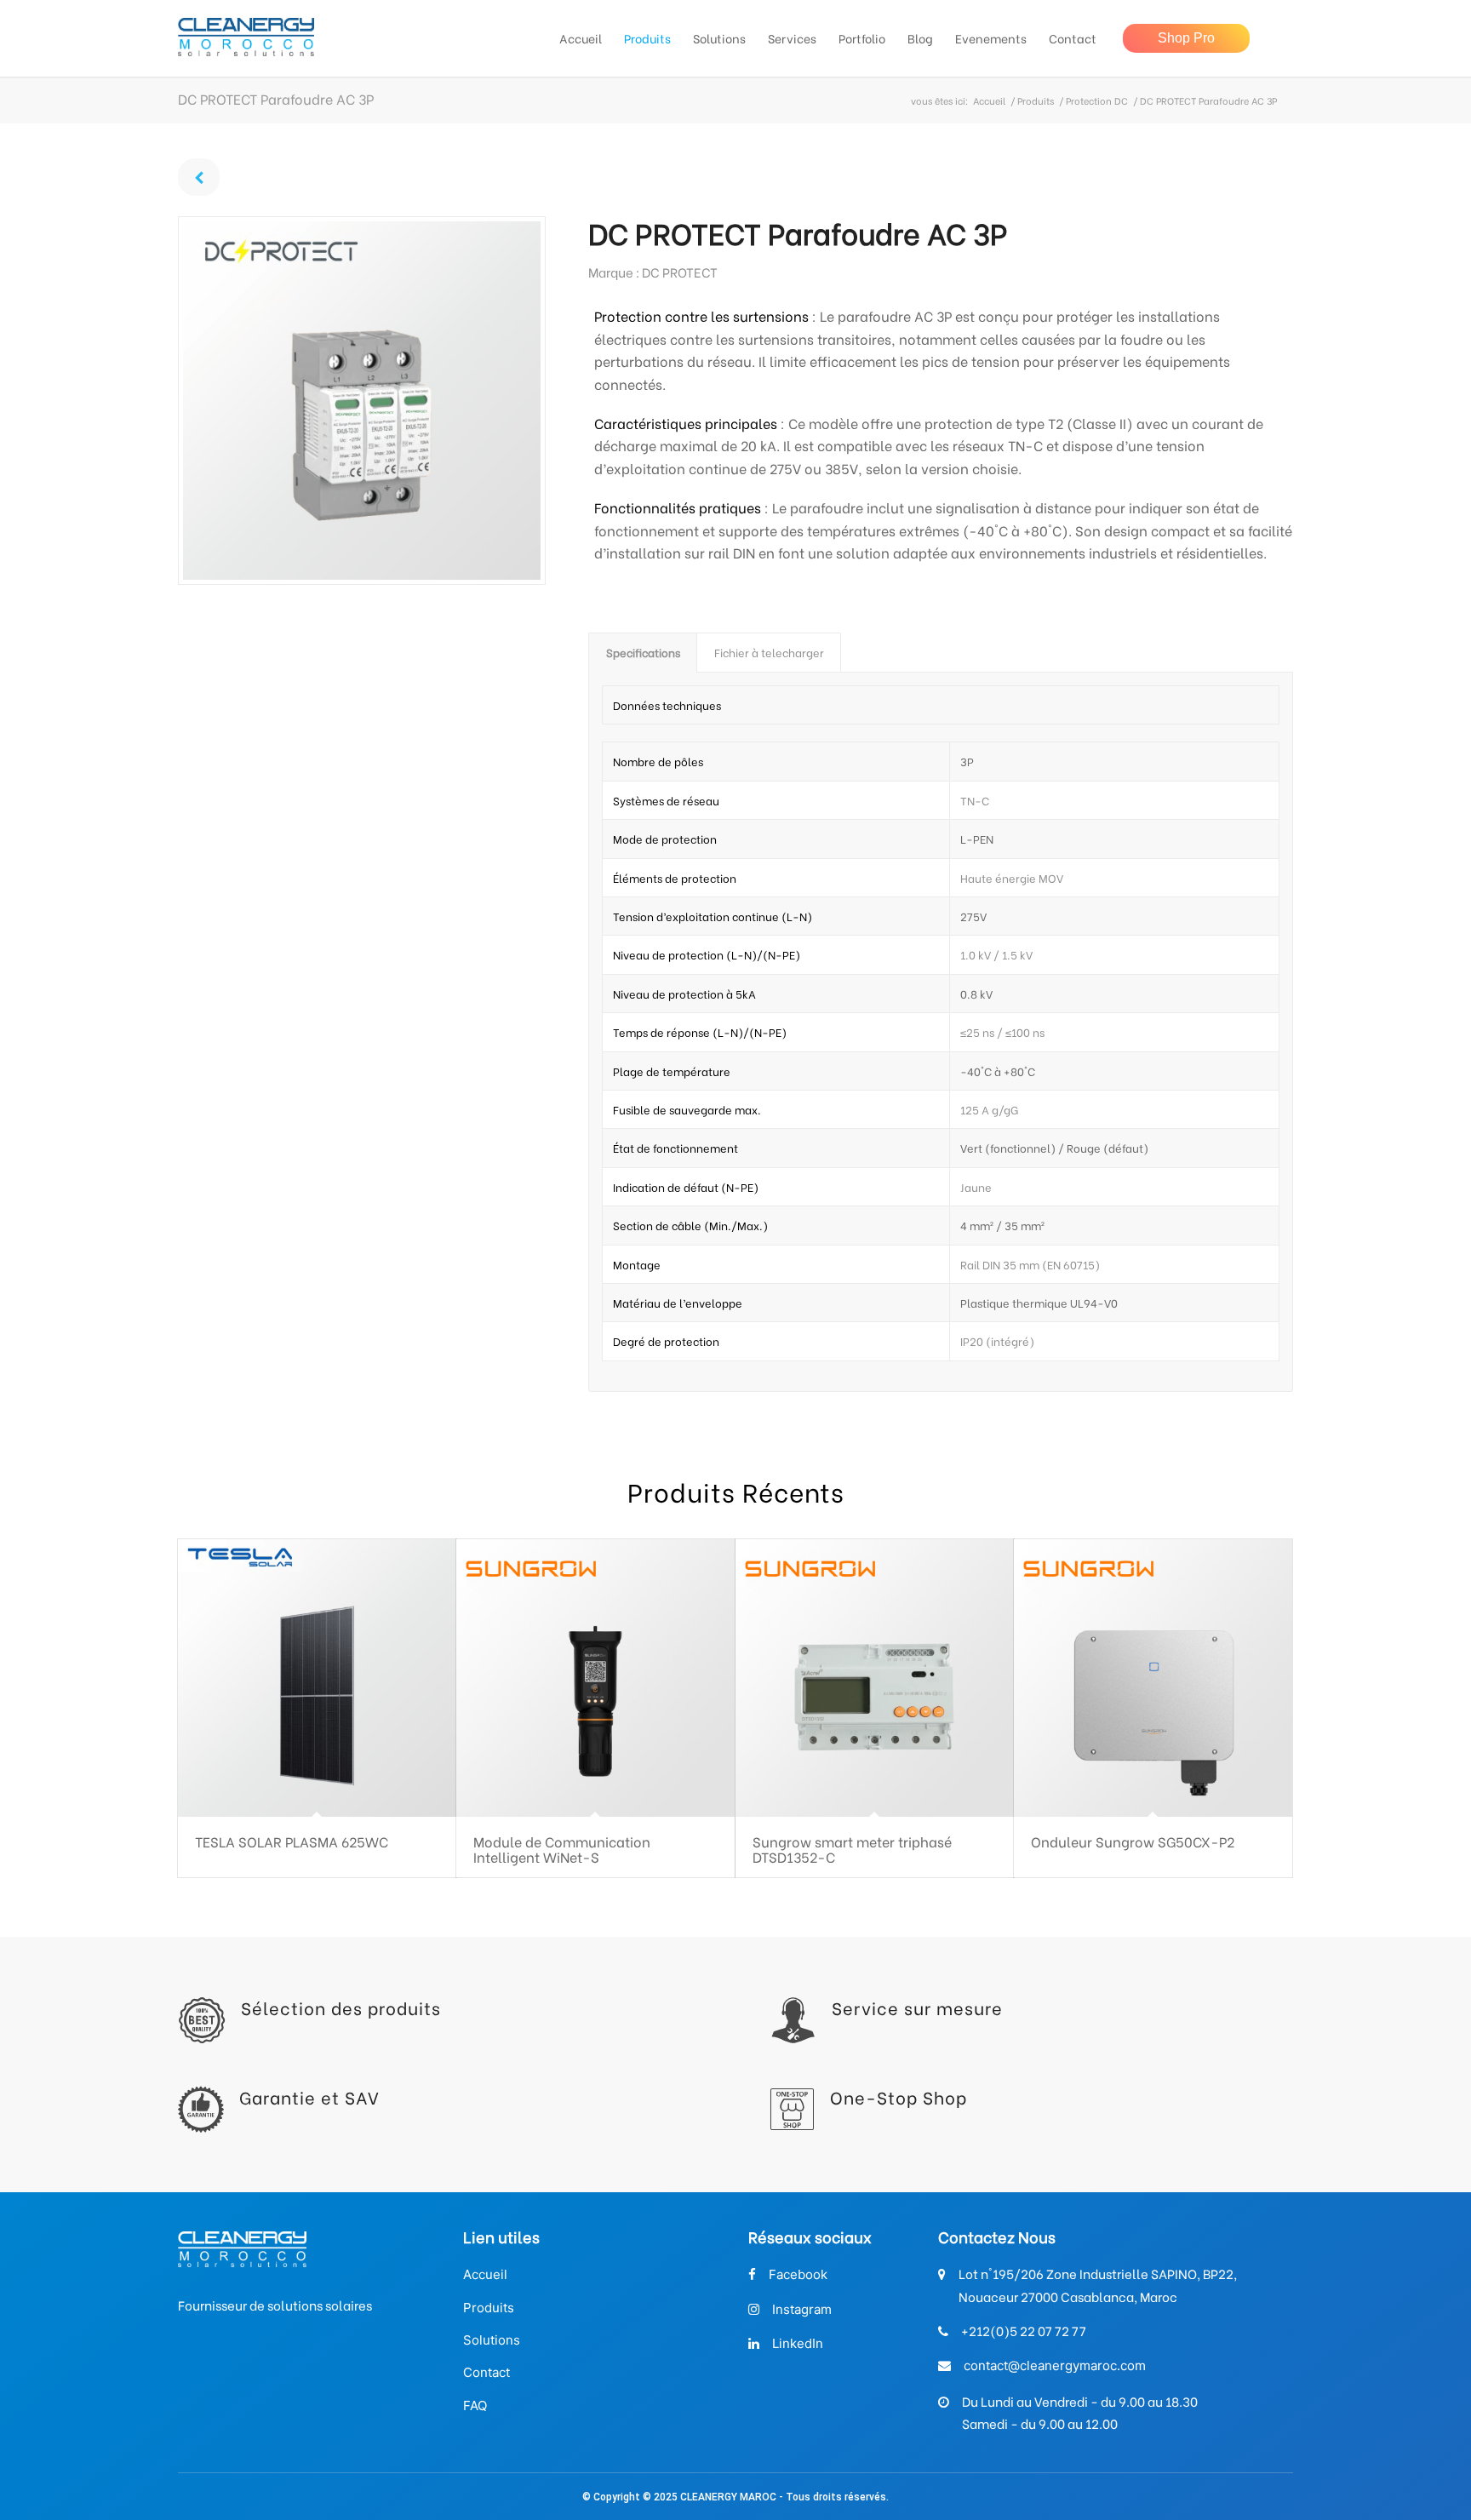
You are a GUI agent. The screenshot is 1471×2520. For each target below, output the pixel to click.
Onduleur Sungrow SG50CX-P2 (1133, 1841)
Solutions (492, 2340)
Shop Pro (1186, 38)
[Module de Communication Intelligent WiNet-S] (595, 1678)
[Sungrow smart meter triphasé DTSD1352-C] (875, 1678)
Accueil (989, 101)
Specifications (643, 652)
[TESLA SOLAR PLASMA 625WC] (317, 1678)
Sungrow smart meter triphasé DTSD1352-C (852, 1849)
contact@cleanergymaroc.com (1055, 2365)
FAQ (475, 2405)
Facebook (798, 2274)
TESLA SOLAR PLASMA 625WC (292, 1841)
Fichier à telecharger (769, 652)
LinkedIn (798, 2343)
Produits (1036, 101)
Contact (487, 2372)
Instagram (802, 2309)
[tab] (643, 652)
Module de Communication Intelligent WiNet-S (562, 1849)
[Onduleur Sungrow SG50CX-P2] (1153, 1678)
